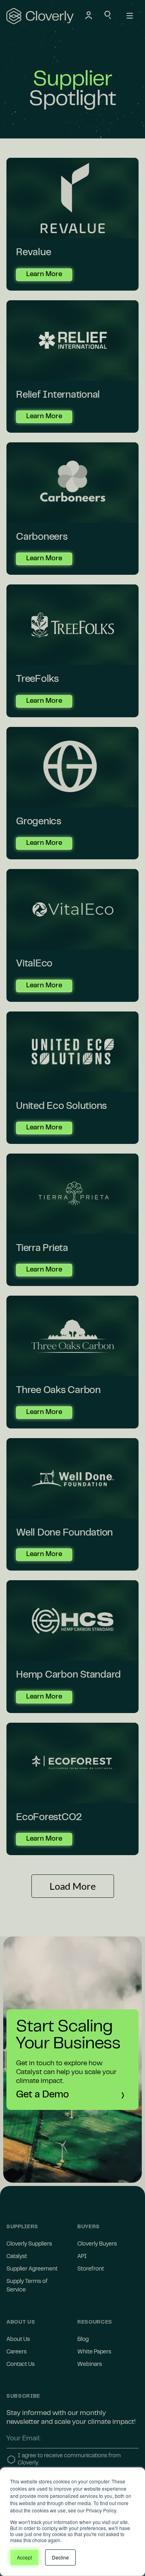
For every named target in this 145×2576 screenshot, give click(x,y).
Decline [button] (60, 2557)
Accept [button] (24, 2557)
